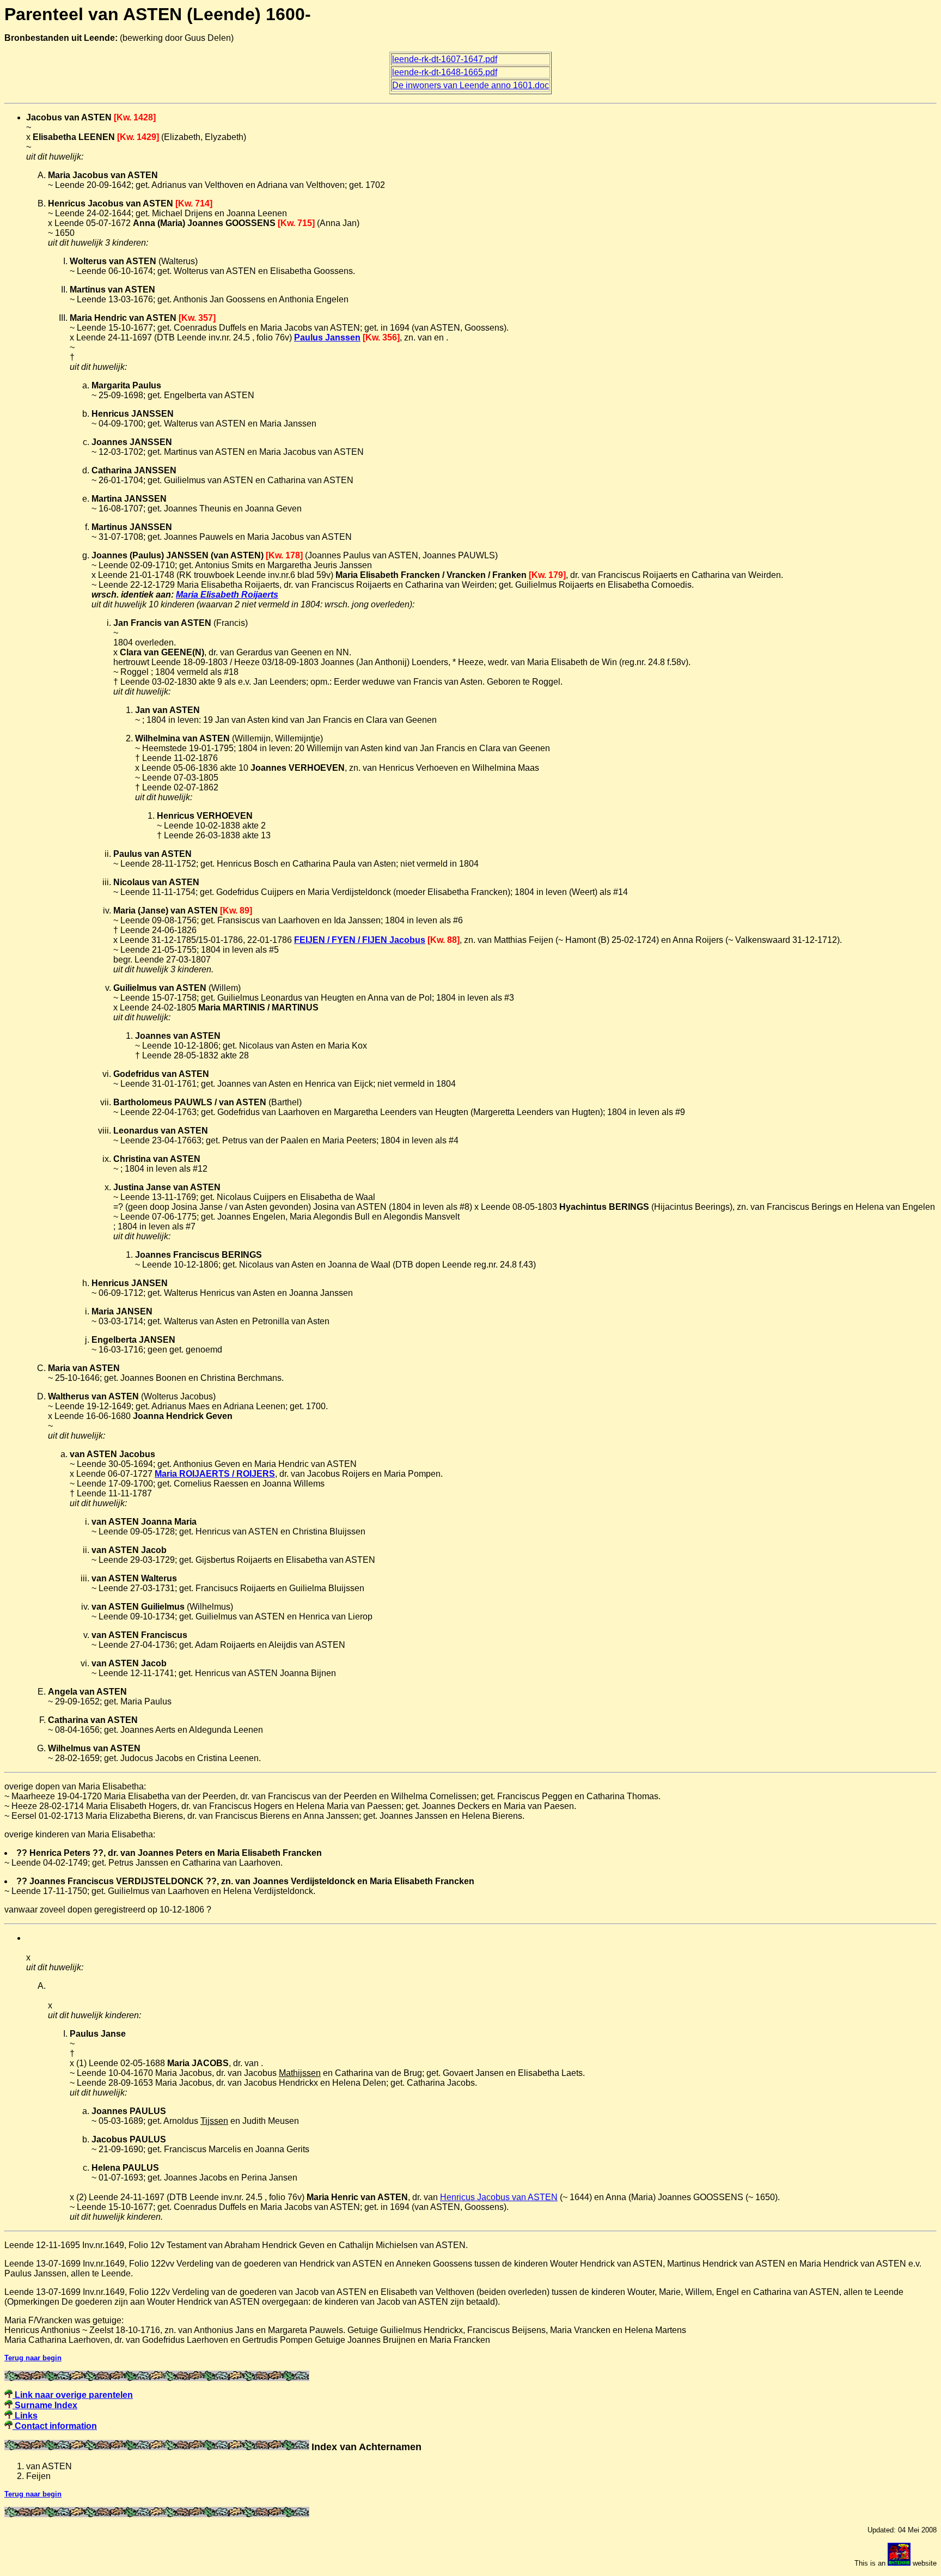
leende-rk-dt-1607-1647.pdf (445, 59)
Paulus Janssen (327, 337)
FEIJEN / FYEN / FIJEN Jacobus (360, 940)
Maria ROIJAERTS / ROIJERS (215, 1474)
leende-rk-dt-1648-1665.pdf (445, 72)
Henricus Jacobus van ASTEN (499, 2197)
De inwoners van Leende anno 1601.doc (471, 85)
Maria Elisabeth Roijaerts (227, 595)
